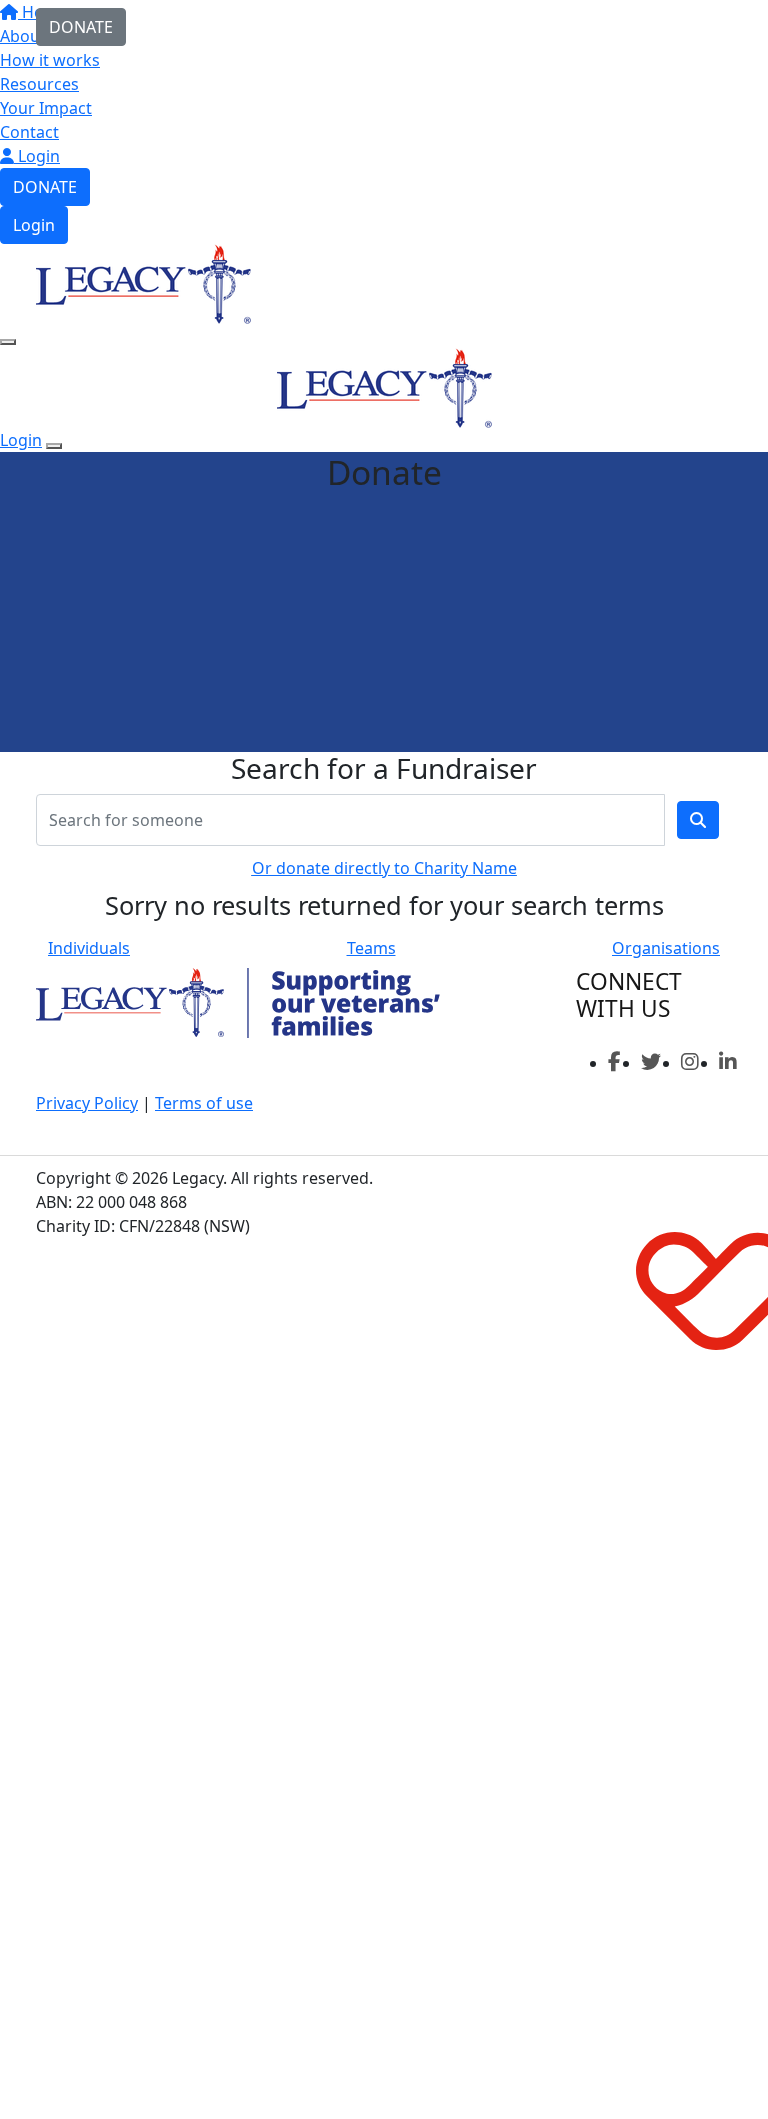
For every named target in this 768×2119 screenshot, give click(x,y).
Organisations (666, 948)
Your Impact (46, 108)
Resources (39, 84)
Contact (29, 132)
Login (37, 156)
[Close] (54, 446)
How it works (50, 60)
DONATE (45, 187)
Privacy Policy (87, 1103)
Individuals (89, 948)
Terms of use (204, 1103)
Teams (371, 948)
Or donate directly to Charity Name (384, 868)
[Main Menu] (8, 342)
